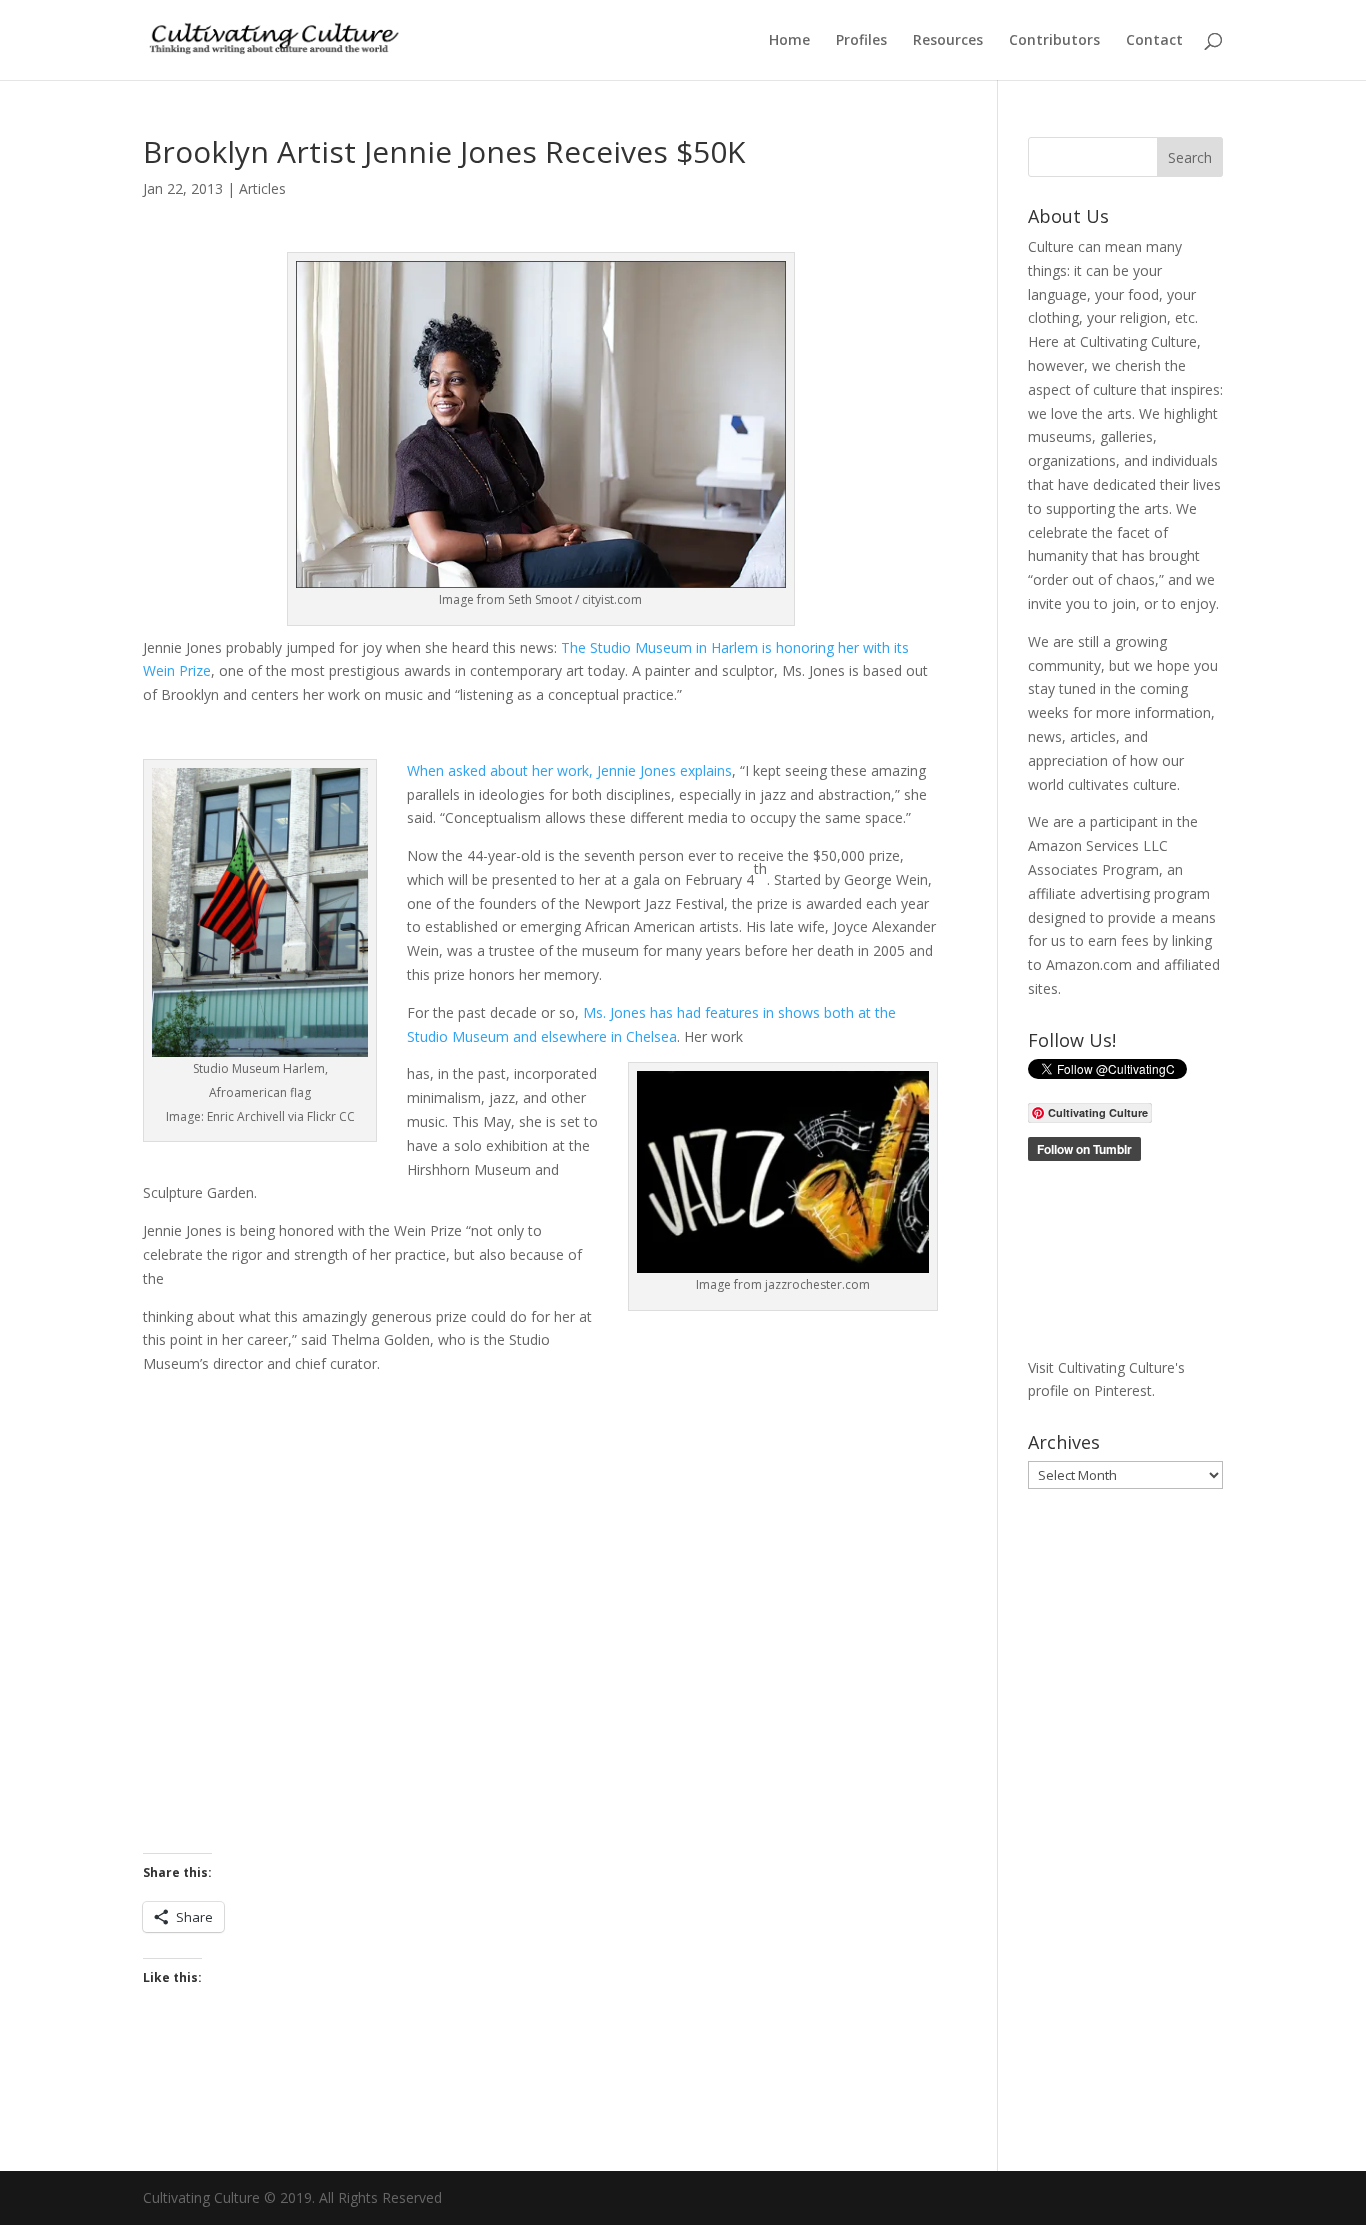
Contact (1154, 41)
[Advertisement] (540, 1614)
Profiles (861, 41)
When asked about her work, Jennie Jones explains (569, 770)
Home (789, 41)
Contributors (1054, 41)
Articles (262, 188)
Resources (948, 41)
